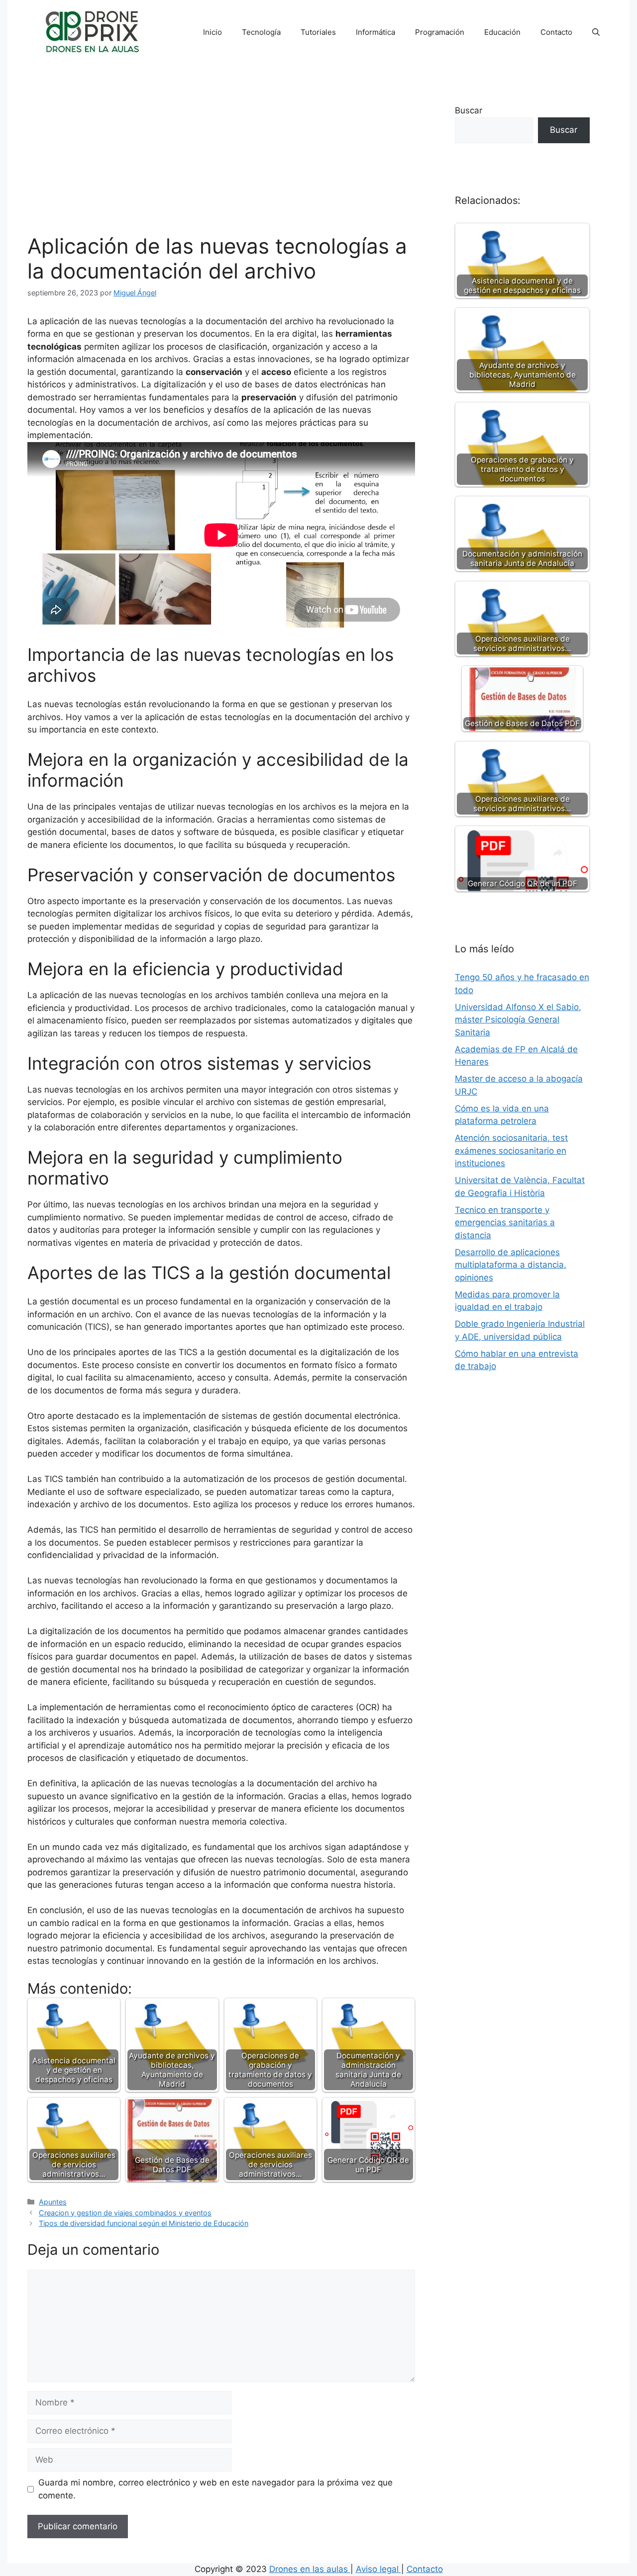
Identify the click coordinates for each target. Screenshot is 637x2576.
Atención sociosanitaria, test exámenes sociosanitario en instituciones (511, 1150)
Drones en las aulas (310, 2569)
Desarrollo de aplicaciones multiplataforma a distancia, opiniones (511, 1265)
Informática (375, 32)
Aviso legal (378, 2569)
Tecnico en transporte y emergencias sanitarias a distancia (505, 1223)
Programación (440, 32)
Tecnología (261, 32)
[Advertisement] (221, 159)
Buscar (469, 110)
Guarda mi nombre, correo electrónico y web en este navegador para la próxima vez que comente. (215, 2489)
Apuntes (53, 2202)
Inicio (212, 32)
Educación (502, 32)
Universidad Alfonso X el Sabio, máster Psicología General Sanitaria (518, 1020)
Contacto (556, 32)
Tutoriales (318, 32)
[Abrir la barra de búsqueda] (596, 32)
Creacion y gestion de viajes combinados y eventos (125, 2213)
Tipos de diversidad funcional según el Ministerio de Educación (144, 2223)
